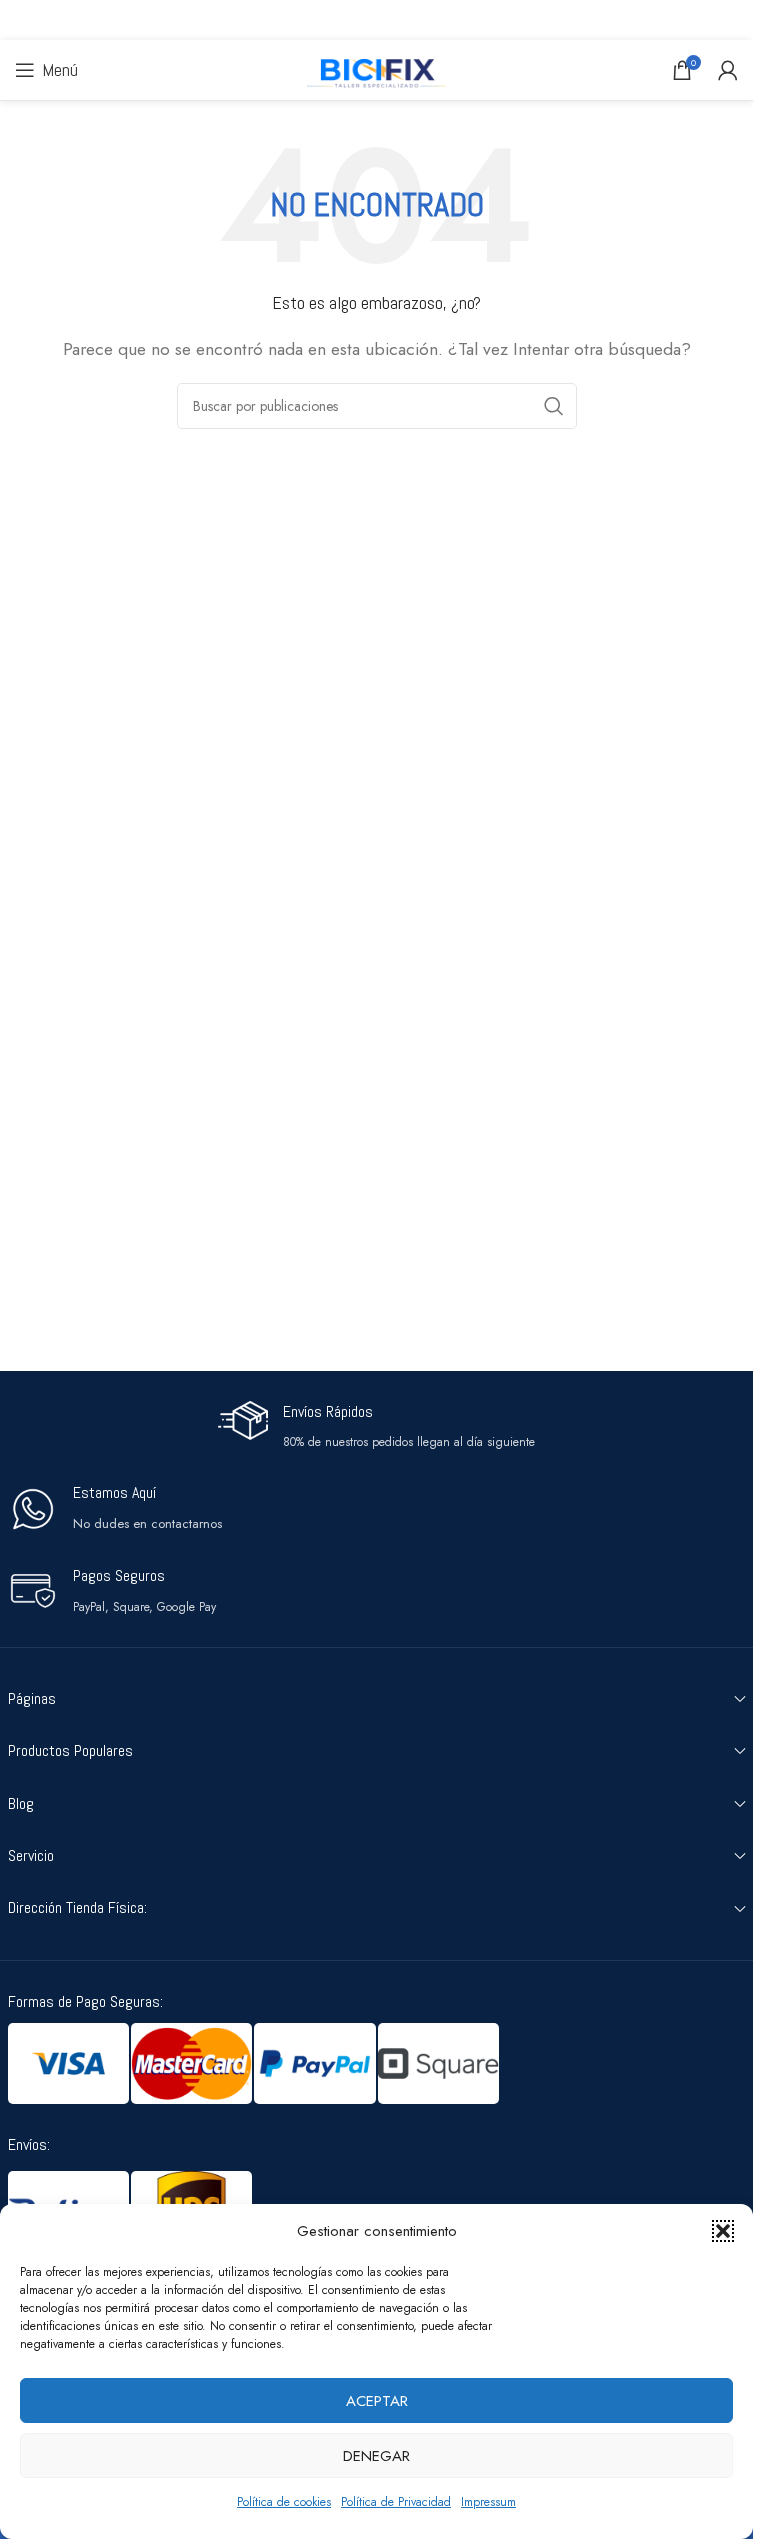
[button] (723, 2231)
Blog (21, 1803)
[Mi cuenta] (728, 70)
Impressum (488, 2502)
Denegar (376, 2456)
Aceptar (377, 2401)
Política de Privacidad (396, 2502)
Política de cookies (284, 2502)
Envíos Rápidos (328, 1411)
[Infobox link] (115, 1508)
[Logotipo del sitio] (377, 68)
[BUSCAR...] (554, 406)
